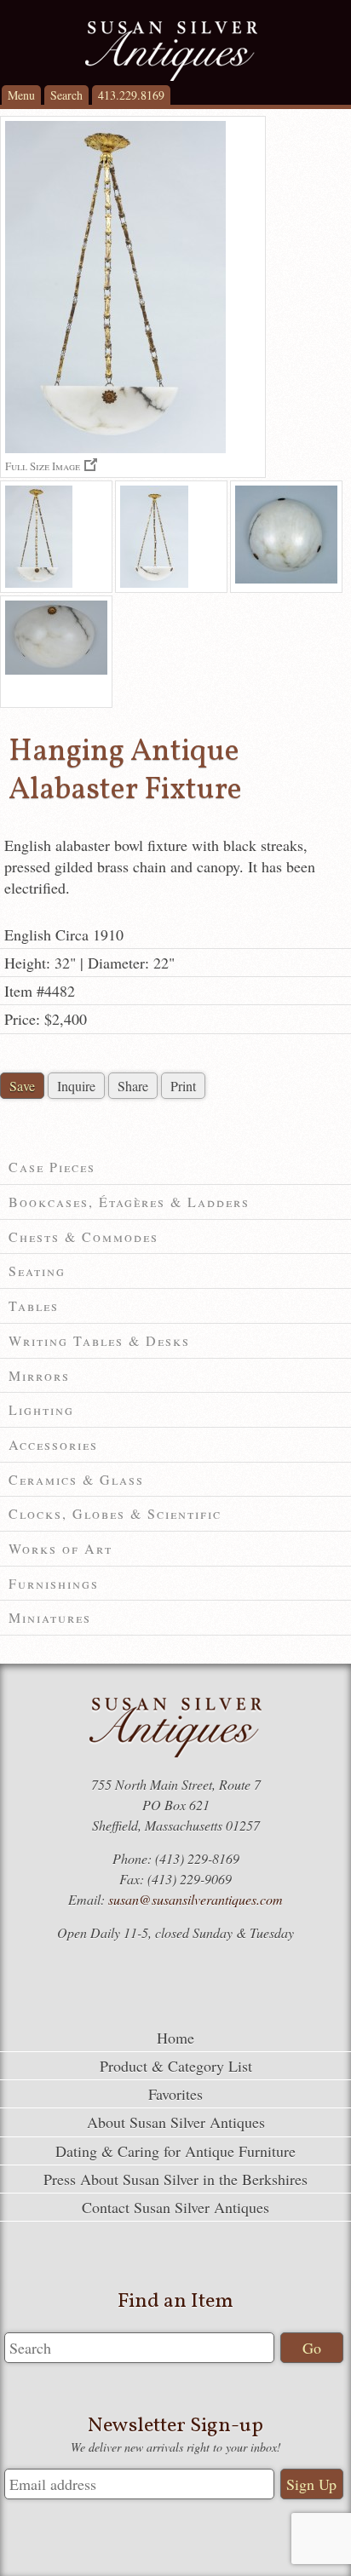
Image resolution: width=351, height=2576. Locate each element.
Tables (34, 1305)
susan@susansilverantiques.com (196, 1899)
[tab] (175, 1167)
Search (66, 95)
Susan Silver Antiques (171, 51)
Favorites (175, 2094)
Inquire (76, 1086)
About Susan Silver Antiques (176, 2122)
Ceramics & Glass (76, 1479)
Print (183, 1086)
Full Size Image (43, 466)
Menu (21, 95)
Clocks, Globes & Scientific (115, 1513)
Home (175, 2038)
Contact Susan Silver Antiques (175, 2207)
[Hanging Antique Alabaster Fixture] (56, 537)
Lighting (41, 1409)
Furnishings (54, 1583)
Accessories (53, 1444)
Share (133, 1086)
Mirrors (39, 1375)
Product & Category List (176, 2066)
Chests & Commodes (83, 1236)
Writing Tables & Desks (99, 1340)
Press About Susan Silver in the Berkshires (175, 2179)
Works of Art (60, 1548)
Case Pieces (52, 1167)
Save (22, 1086)
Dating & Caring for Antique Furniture (175, 2151)
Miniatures (50, 1617)
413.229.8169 (131, 95)
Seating (37, 1271)
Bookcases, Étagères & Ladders (129, 1202)
